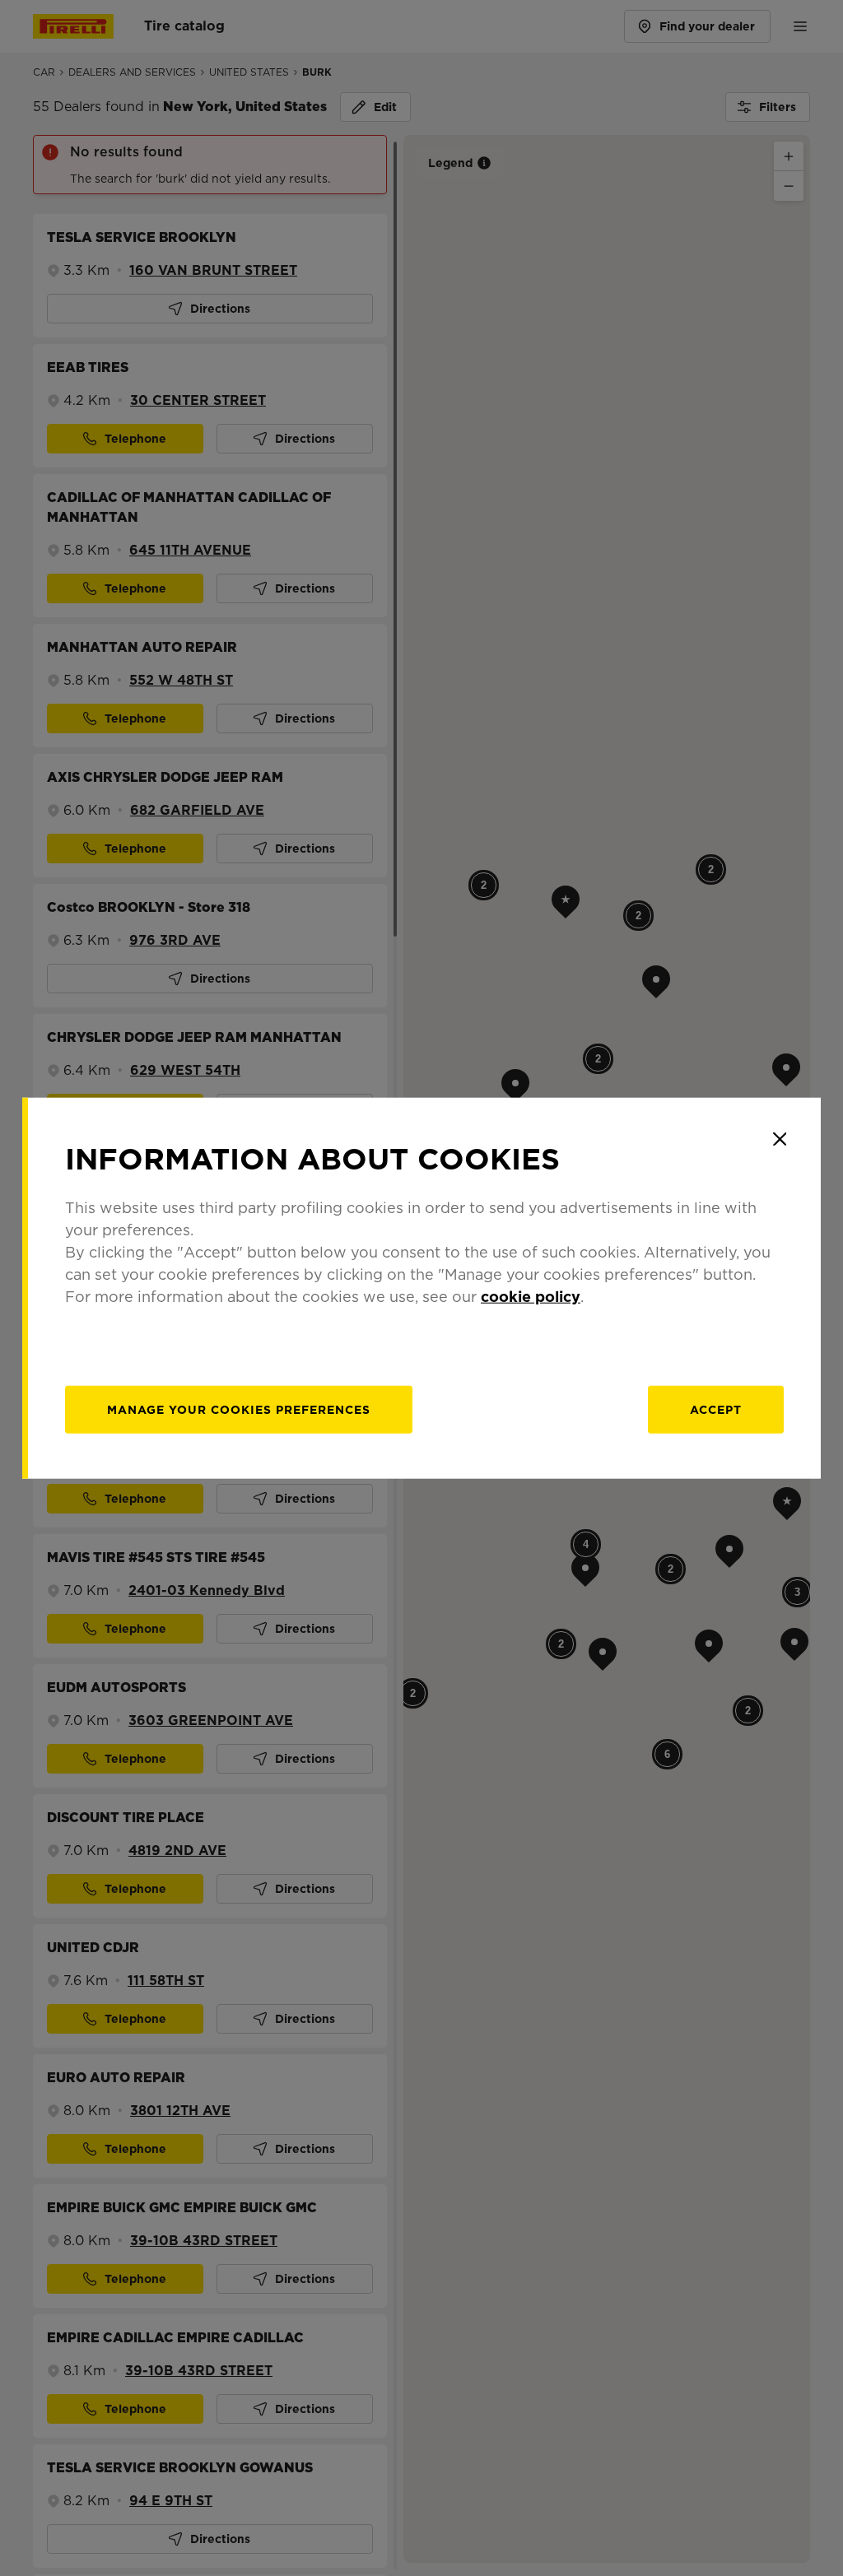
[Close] (780, 1139)
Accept (716, 1409)
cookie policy (531, 1296)
